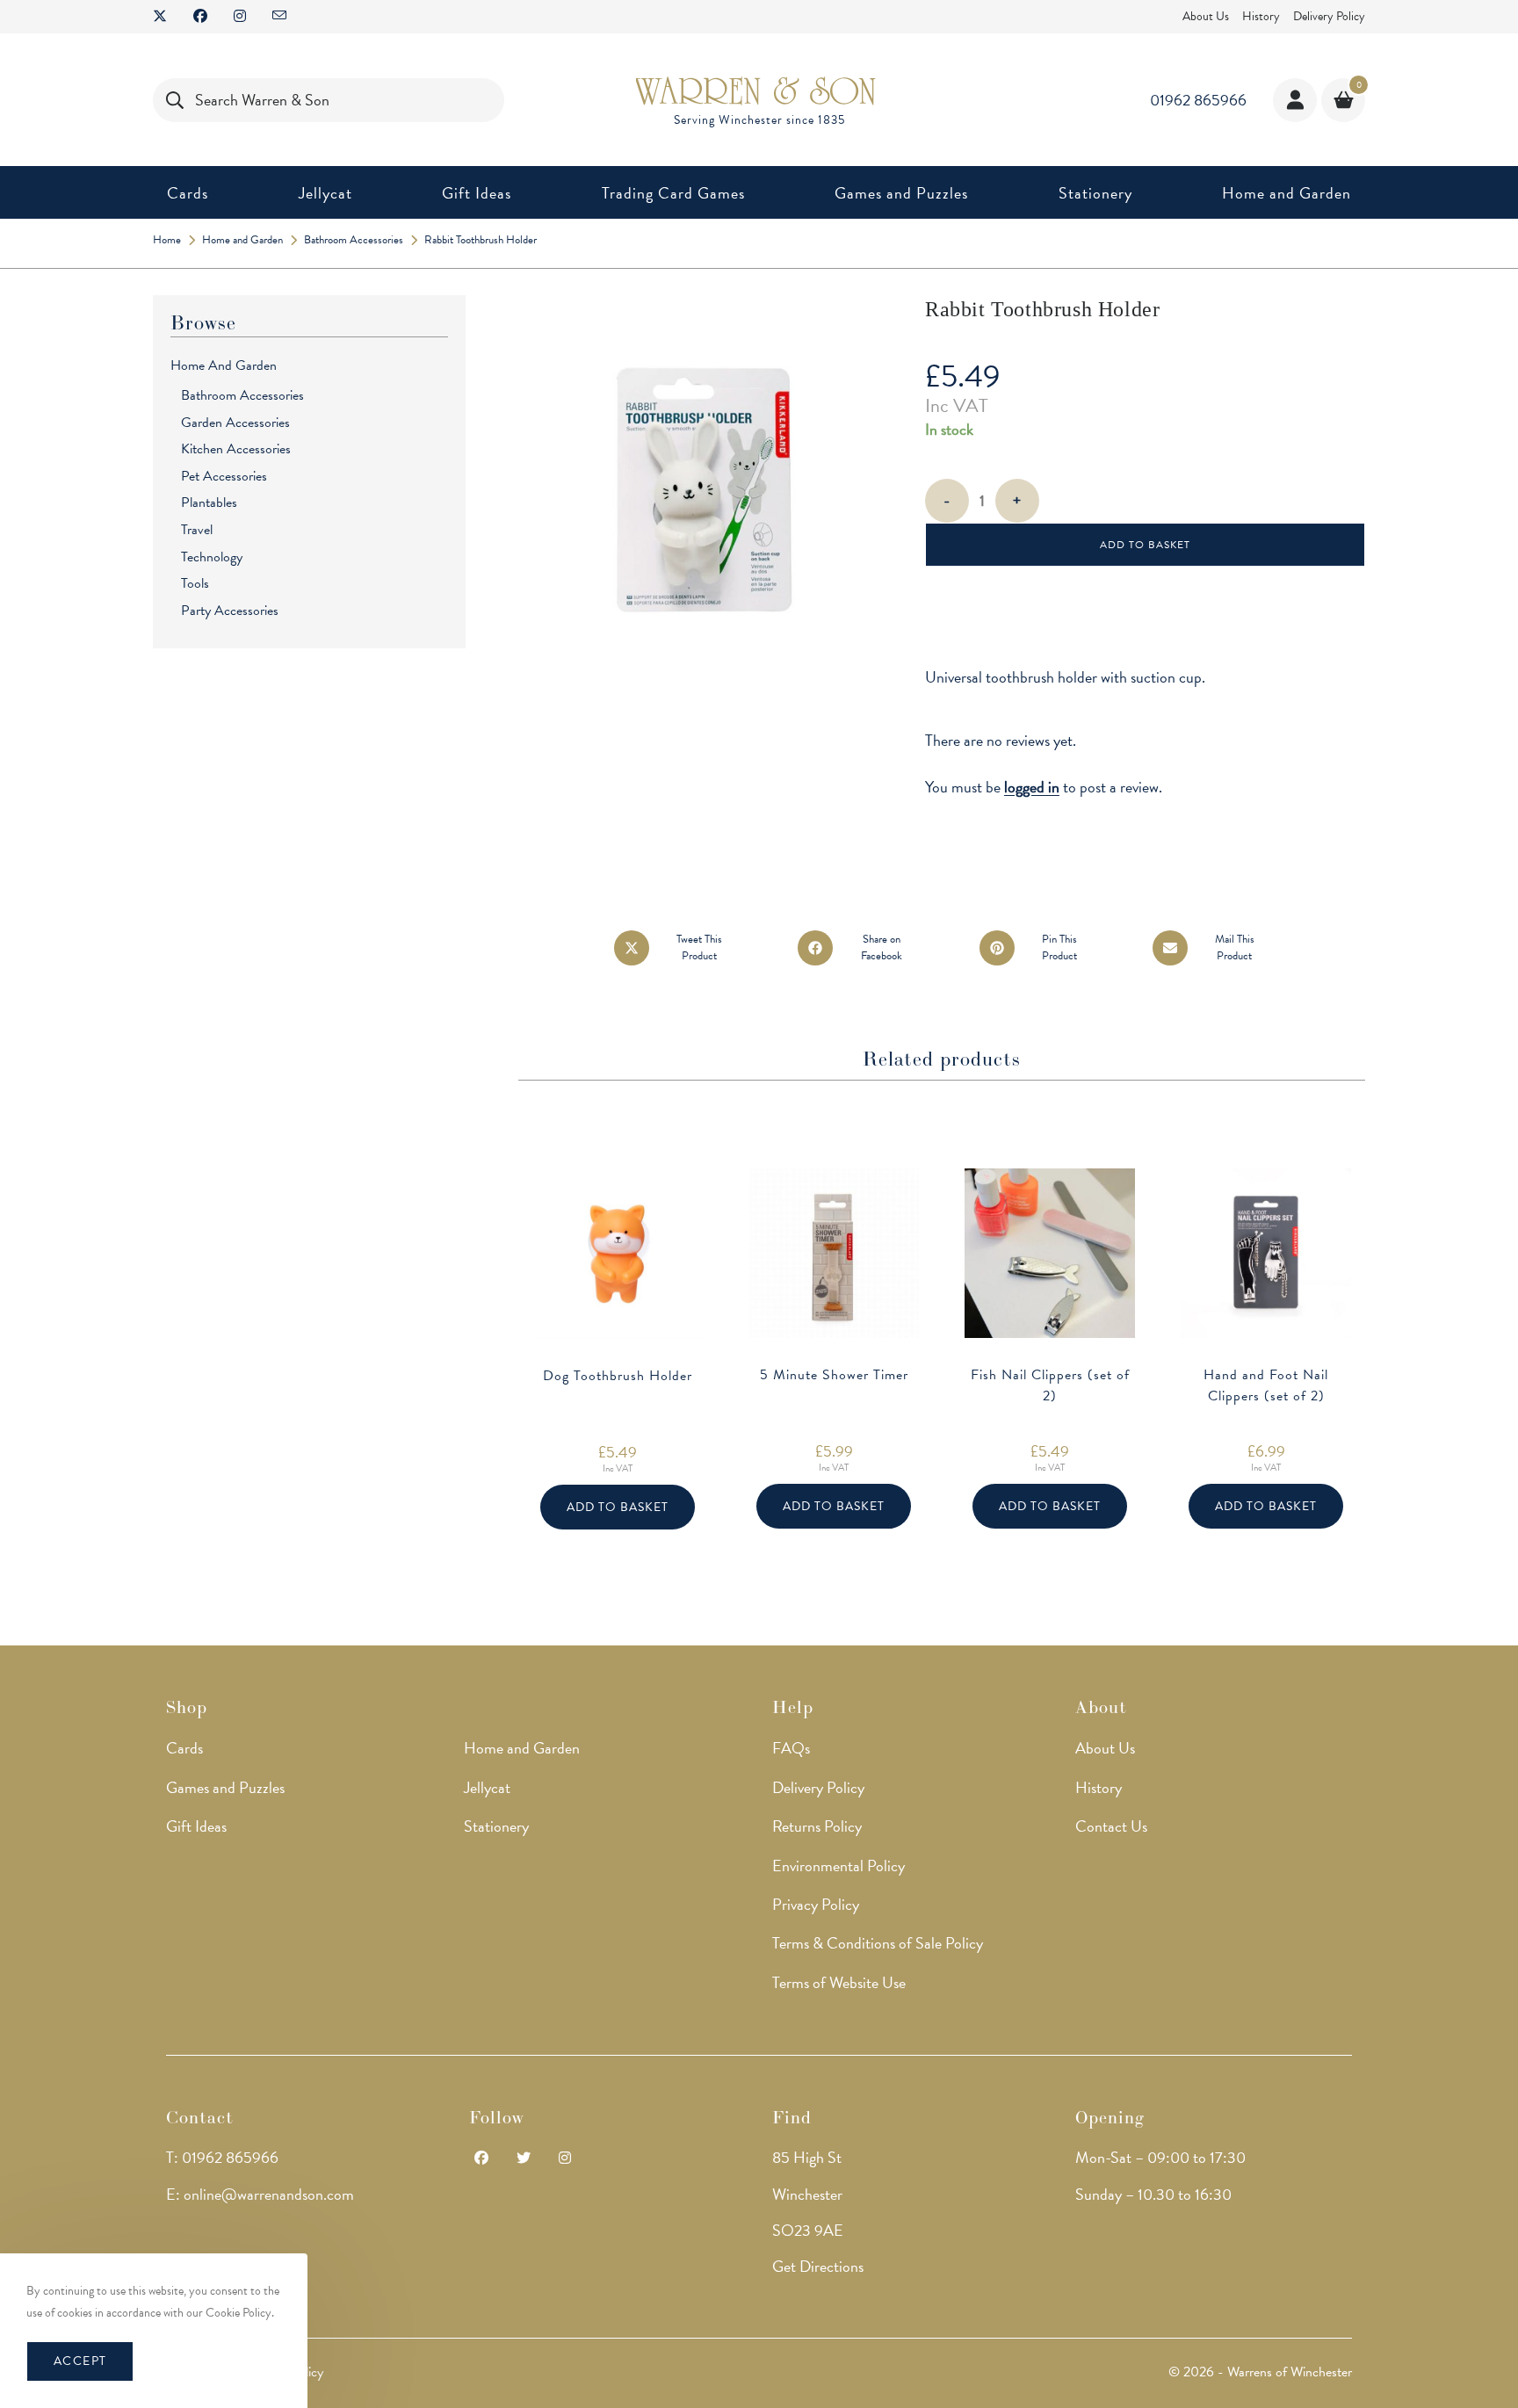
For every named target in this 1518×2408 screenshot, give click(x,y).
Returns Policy (817, 1826)
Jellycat (487, 1787)
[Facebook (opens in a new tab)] (200, 17)
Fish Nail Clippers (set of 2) (1050, 1385)
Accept (80, 2361)
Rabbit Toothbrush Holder (481, 240)
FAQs (791, 1748)
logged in (1032, 787)
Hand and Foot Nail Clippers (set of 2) (1266, 1385)
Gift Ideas (196, 1826)
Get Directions (818, 2266)
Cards (184, 1748)
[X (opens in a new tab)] (166, 17)
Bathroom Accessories (242, 395)
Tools (195, 583)
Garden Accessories (235, 423)
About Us (1206, 16)
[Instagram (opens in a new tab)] (240, 17)
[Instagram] (565, 2159)
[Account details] (1295, 100)
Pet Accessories (224, 476)
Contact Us (1111, 1826)
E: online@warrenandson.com (260, 2194)
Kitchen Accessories (236, 449)
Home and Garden (224, 365)
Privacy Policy (816, 1904)
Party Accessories (230, 611)
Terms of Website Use (839, 1982)
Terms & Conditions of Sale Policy (878, 1943)
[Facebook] (481, 2159)
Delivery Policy (1329, 16)
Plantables (209, 503)
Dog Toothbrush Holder (618, 1376)
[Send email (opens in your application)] (279, 17)
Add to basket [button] (618, 1507)
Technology (212, 557)
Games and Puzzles (225, 1787)
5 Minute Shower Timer (834, 1375)
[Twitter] (524, 2159)
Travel (197, 530)
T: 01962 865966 (222, 2157)
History (1261, 16)
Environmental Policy (839, 1866)
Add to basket (1145, 545)
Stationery (496, 1826)
